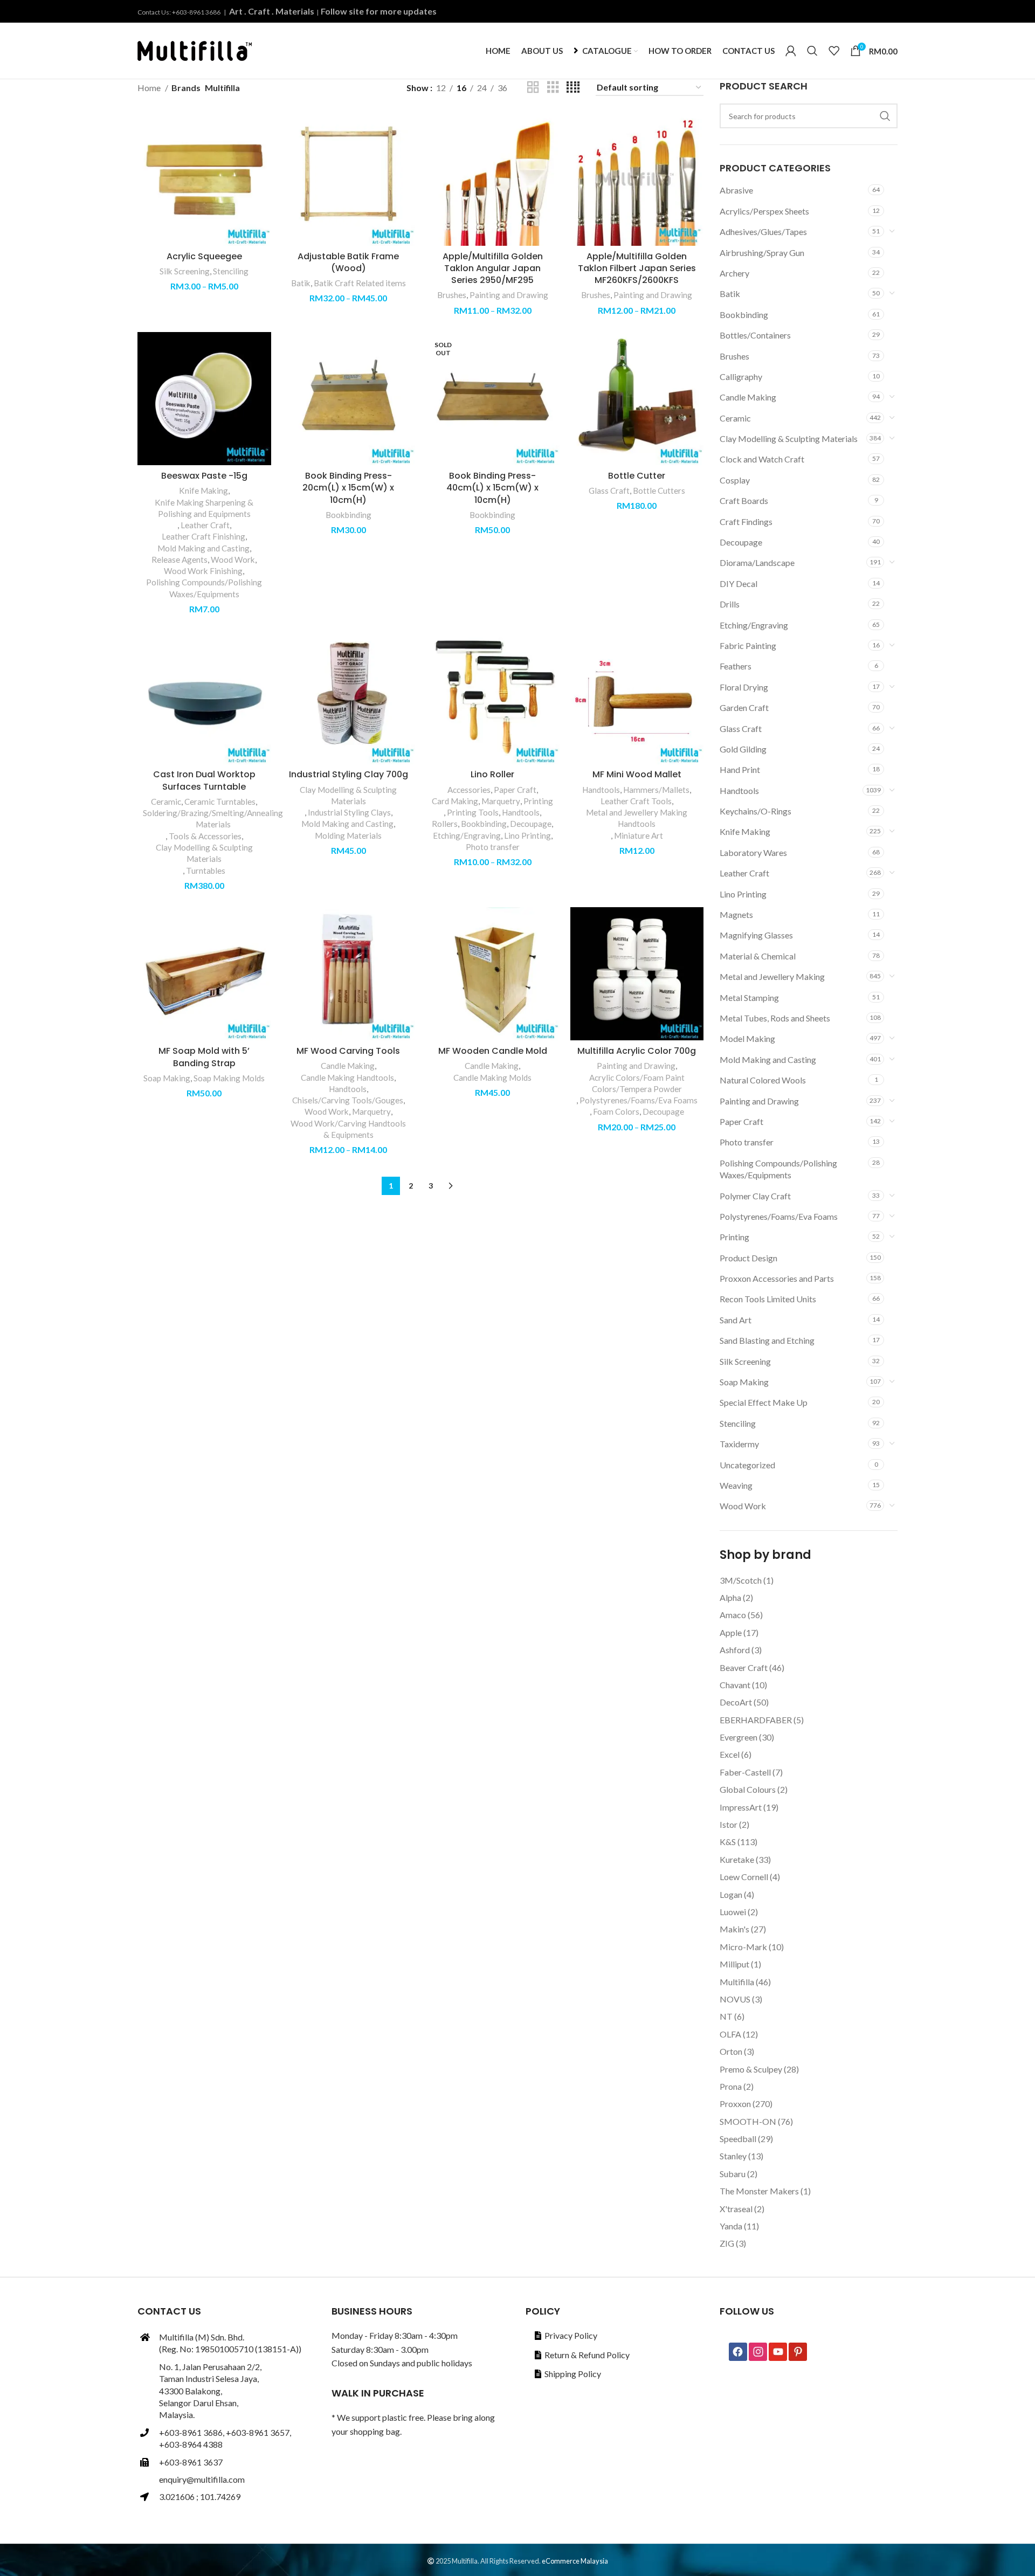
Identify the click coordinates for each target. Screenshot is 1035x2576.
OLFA (730, 2034)
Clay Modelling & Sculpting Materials (789, 438)
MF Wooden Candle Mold (493, 1051)
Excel (730, 1754)
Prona (731, 2086)
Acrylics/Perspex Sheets (764, 211)
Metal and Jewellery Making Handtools (637, 818)
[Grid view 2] (533, 88)
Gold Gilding (743, 749)
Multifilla (737, 1982)
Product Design (748, 1258)
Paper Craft (741, 1121)
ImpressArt (741, 1807)
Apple (731, 1632)
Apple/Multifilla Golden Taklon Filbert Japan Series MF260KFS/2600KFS (637, 268)
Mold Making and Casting (768, 1059)
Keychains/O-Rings (755, 811)
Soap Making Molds (229, 1078)
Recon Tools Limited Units (768, 1299)
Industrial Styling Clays (349, 812)
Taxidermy (739, 1444)
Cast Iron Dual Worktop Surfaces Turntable (204, 780)
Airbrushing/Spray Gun (762, 253)
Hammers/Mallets (656, 790)
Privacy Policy (571, 2335)
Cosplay (735, 480)
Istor (729, 1824)
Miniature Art (639, 835)
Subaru (733, 2174)
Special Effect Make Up (764, 1402)
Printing (734, 1237)
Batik (730, 293)
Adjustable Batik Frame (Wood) (348, 262)
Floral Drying (744, 687)
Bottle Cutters (659, 491)
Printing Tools (473, 812)
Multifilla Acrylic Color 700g (637, 1051)
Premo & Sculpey (751, 2069)
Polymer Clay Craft (755, 1196)
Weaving (736, 1485)
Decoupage (741, 542)
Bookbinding (744, 315)
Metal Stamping (749, 997)
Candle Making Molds (492, 1078)
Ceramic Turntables (220, 802)
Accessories (469, 790)
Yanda (731, 2226)
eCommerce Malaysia (575, 2561)
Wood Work (743, 1506)
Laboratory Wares (753, 852)
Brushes (734, 356)
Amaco (733, 1615)
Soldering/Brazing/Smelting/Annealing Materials (213, 819)
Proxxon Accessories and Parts (777, 1278)
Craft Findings (746, 522)
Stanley (733, 2156)
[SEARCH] (885, 116)
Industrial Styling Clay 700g (349, 774)
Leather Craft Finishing (203, 536)
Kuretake (737, 1859)
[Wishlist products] (834, 51)
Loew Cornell (744, 1877)
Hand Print (740, 769)
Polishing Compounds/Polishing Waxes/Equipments (778, 1169)
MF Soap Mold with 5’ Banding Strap (204, 1057)
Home (150, 88)
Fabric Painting (748, 645)
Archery (734, 273)
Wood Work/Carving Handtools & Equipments (348, 1129)
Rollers (445, 824)
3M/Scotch (741, 1580)
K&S (728, 1842)
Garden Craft (744, 707)
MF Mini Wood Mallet (637, 774)
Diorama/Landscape (757, 562)
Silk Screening (745, 1361)
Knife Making (745, 831)
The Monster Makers (759, 2191)
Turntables (206, 871)
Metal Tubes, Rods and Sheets (775, 1018)
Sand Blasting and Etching (767, 1340)
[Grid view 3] (553, 88)
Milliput (734, 1964)
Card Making (455, 801)
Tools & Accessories (205, 836)
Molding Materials (348, 835)
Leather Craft (744, 873)
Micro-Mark (743, 1947)
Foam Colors (616, 1111)
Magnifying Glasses (756, 935)
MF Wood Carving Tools (348, 1051)
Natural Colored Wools (763, 1080)
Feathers (736, 666)
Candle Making (748, 397)
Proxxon (735, 2104)
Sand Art (736, 1320)
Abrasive (736, 190)
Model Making (747, 1038)
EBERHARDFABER (756, 1720)
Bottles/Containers (755, 335)
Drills (730, 604)
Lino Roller (492, 774)
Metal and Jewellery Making (772, 976)
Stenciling (738, 1423)
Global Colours (748, 1789)
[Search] (812, 51)
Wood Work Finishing (203, 571)
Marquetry (501, 801)
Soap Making (744, 1382)
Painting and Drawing (759, 1101)
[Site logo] (195, 49)
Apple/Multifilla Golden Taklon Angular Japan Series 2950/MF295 (493, 268)
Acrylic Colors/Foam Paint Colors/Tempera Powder (637, 1083)
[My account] (791, 51)
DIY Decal (739, 583)
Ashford (735, 1650)
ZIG (727, 2243)
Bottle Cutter (637, 476)
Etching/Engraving (754, 625)
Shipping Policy (573, 2374)
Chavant (735, 1685)
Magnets (736, 914)
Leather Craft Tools (636, 801)
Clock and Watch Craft (762, 459)
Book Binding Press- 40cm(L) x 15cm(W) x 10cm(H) (492, 488)
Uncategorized (747, 1465)
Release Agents (180, 560)
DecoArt (736, 1702)
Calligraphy (741, 377)
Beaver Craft (744, 1667)
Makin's (734, 1929)
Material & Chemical (758, 956)
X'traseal (736, 2209)
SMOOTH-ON (748, 2121)
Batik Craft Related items (360, 283)
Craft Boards (744, 500)
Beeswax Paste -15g (204, 476)
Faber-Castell (745, 1772)
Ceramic (735, 418)
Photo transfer (747, 1142)
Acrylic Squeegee (204, 256)
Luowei (733, 1912)
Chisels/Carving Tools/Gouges (348, 1100)
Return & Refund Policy (587, 2355)
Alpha (730, 1597)
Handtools (739, 790)
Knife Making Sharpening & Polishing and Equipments (204, 508)
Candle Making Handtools (347, 1078)
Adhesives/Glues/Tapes (763, 232)
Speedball (738, 2139)
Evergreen (739, 1737)
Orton (731, 2051)
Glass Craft (741, 728)
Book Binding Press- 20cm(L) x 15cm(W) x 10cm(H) (348, 488)
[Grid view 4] (573, 88)
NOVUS (735, 1999)
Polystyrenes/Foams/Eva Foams (779, 1216)
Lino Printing (743, 894)
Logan (731, 1894)
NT (726, 2016)
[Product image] (349, 179)
